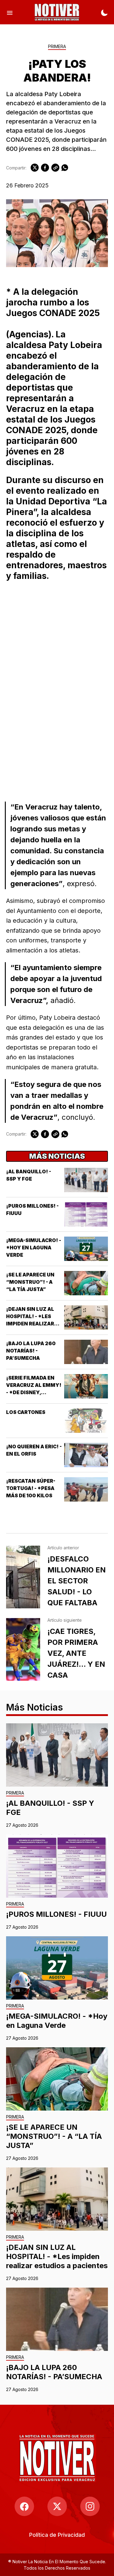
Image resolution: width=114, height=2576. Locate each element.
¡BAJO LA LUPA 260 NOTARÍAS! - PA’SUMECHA (31, 1351)
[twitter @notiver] (57, 2506)
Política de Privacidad (57, 2535)
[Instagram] (90, 2506)
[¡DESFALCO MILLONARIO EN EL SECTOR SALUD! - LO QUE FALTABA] (23, 1577)
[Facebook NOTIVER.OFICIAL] (24, 2506)
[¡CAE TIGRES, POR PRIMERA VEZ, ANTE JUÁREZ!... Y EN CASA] (23, 1649)
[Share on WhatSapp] (65, 168)
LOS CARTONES (26, 1412)
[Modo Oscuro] (104, 12)
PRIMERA (57, 47)
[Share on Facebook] (45, 168)
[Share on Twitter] (35, 168)
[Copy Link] (55, 168)
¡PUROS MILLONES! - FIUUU (56, 1914)
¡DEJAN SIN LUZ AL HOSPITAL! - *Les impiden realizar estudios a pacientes (30, 1324)
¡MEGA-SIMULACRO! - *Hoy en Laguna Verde (34, 1248)
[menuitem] (57, 2535)
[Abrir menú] (10, 12)
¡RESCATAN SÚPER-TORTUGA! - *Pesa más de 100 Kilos (31, 1488)
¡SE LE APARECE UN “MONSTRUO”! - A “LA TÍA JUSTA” (30, 1282)
